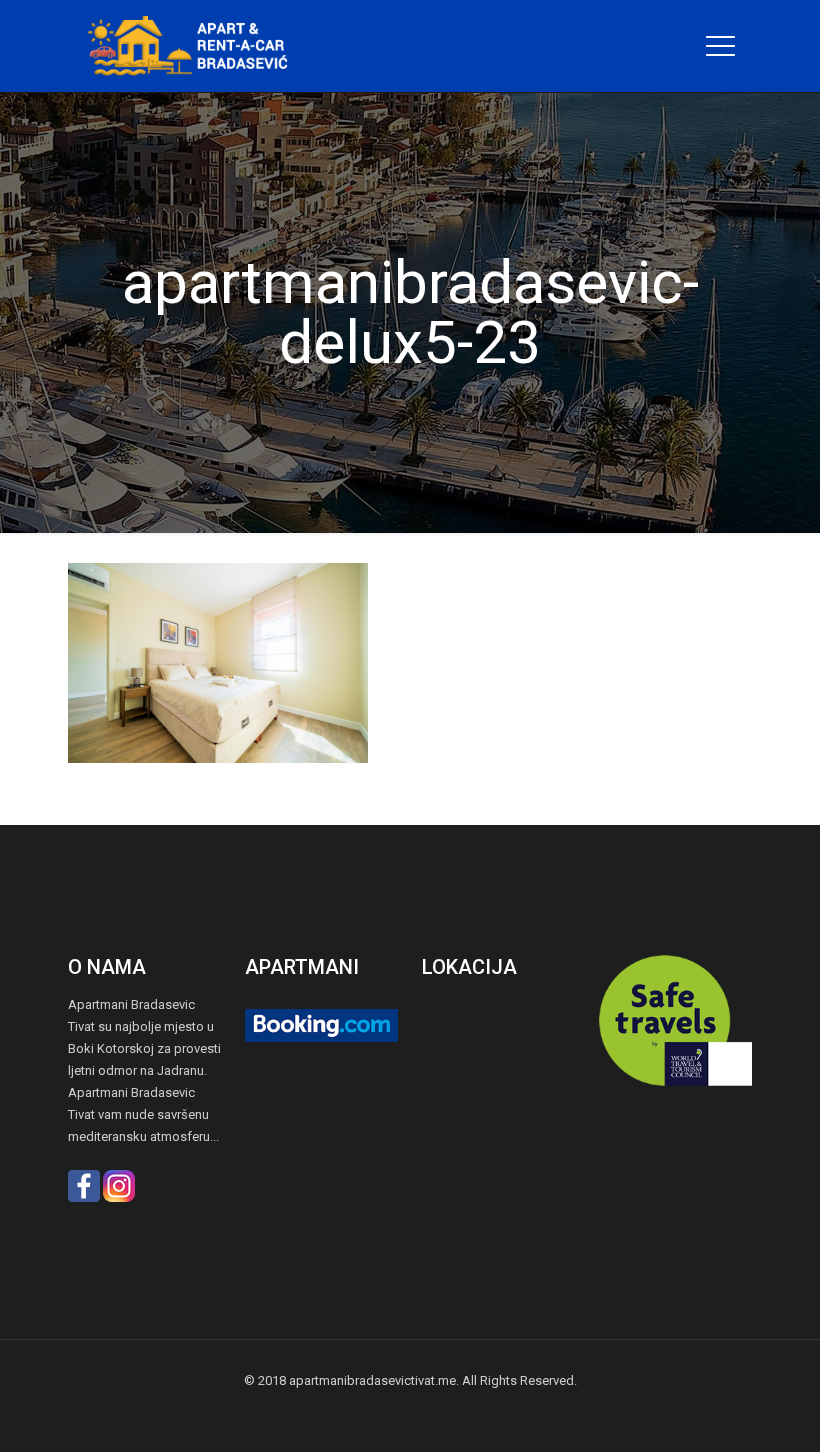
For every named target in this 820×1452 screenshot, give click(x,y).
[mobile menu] (720, 46)
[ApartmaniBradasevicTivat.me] (196, 46)
